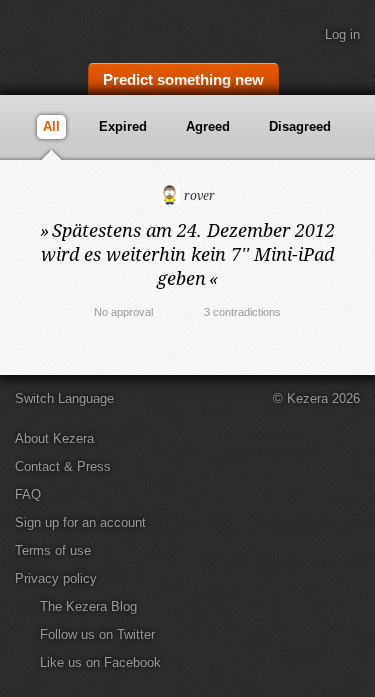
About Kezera (54, 438)
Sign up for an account (80, 522)
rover (198, 195)
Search (350, 77)
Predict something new (183, 79)
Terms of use (53, 550)
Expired (123, 126)
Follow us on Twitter (97, 634)
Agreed (208, 126)
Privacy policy (56, 578)
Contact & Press (63, 466)
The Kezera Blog (88, 606)
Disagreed (300, 126)
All (51, 126)
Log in (342, 34)
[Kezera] (82, 28)
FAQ (28, 494)
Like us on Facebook (100, 662)
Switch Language (64, 398)
